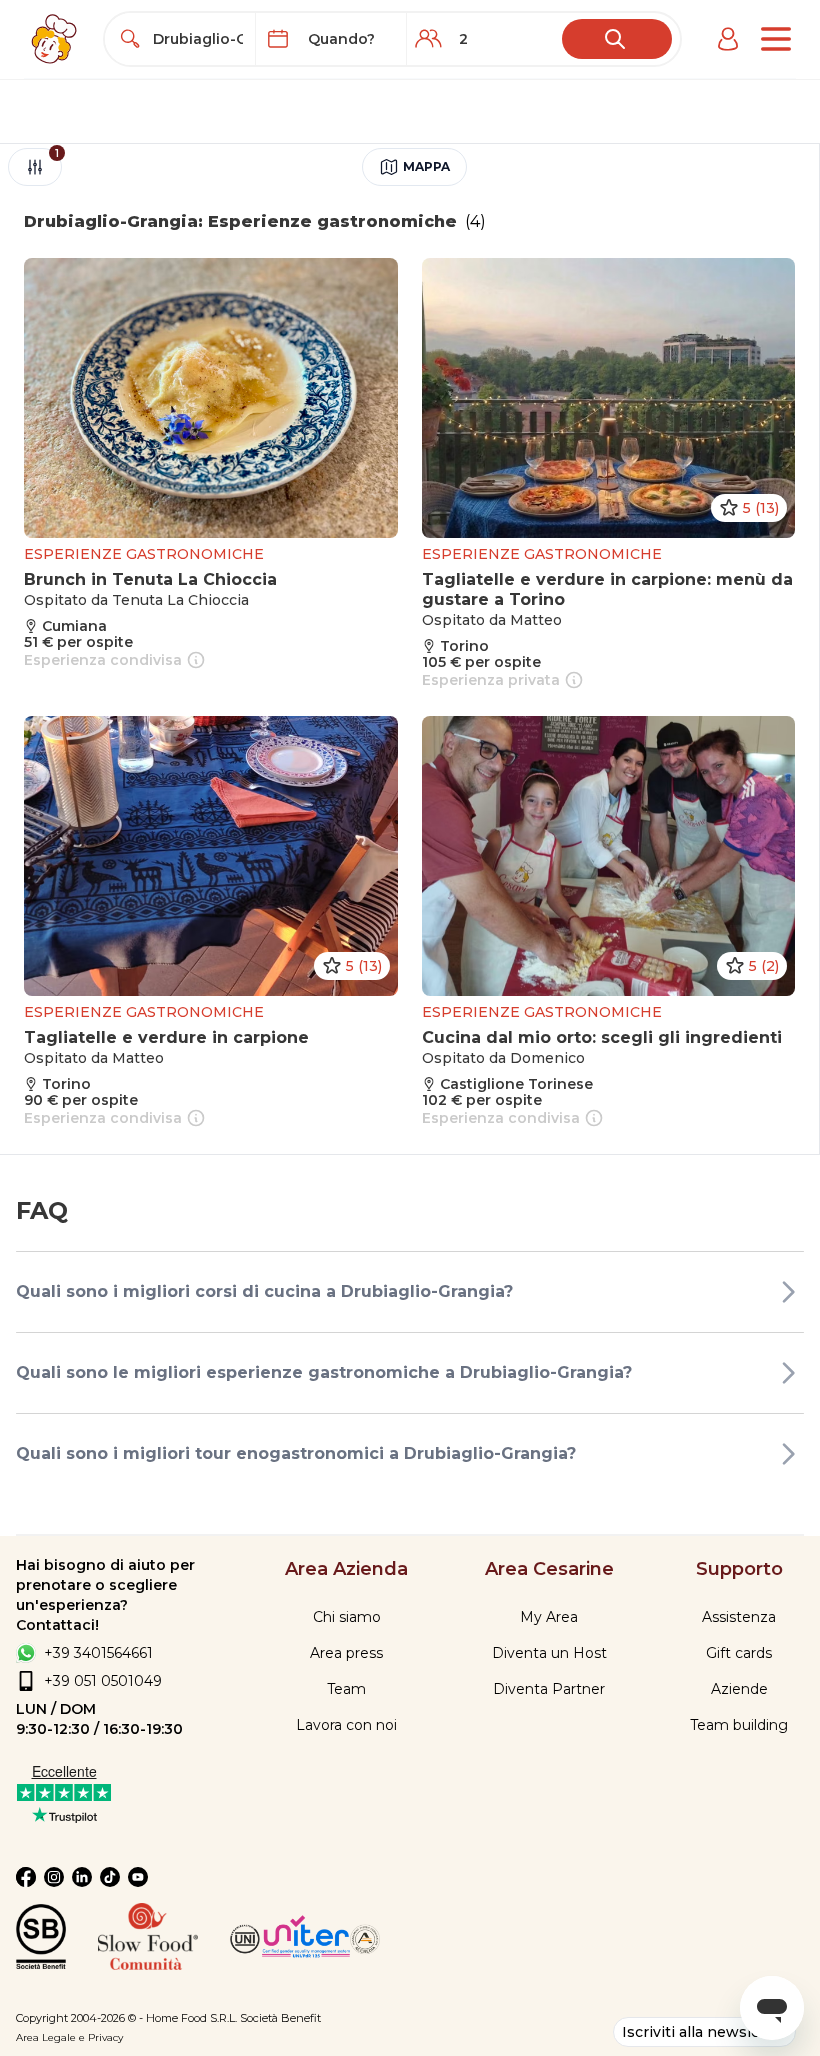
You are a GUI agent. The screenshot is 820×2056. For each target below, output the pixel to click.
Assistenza (739, 1617)
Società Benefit (280, 2018)
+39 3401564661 (98, 1653)
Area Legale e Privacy (69, 2037)
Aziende (739, 1689)
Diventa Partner (549, 1689)
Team (346, 1689)
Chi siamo (347, 1617)
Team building (739, 1725)
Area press (346, 1653)
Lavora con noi (346, 1725)
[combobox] (198, 39)
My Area (549, 1617)
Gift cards (739, 1653)
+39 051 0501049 (103, 1681)
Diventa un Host (549, 1653)
